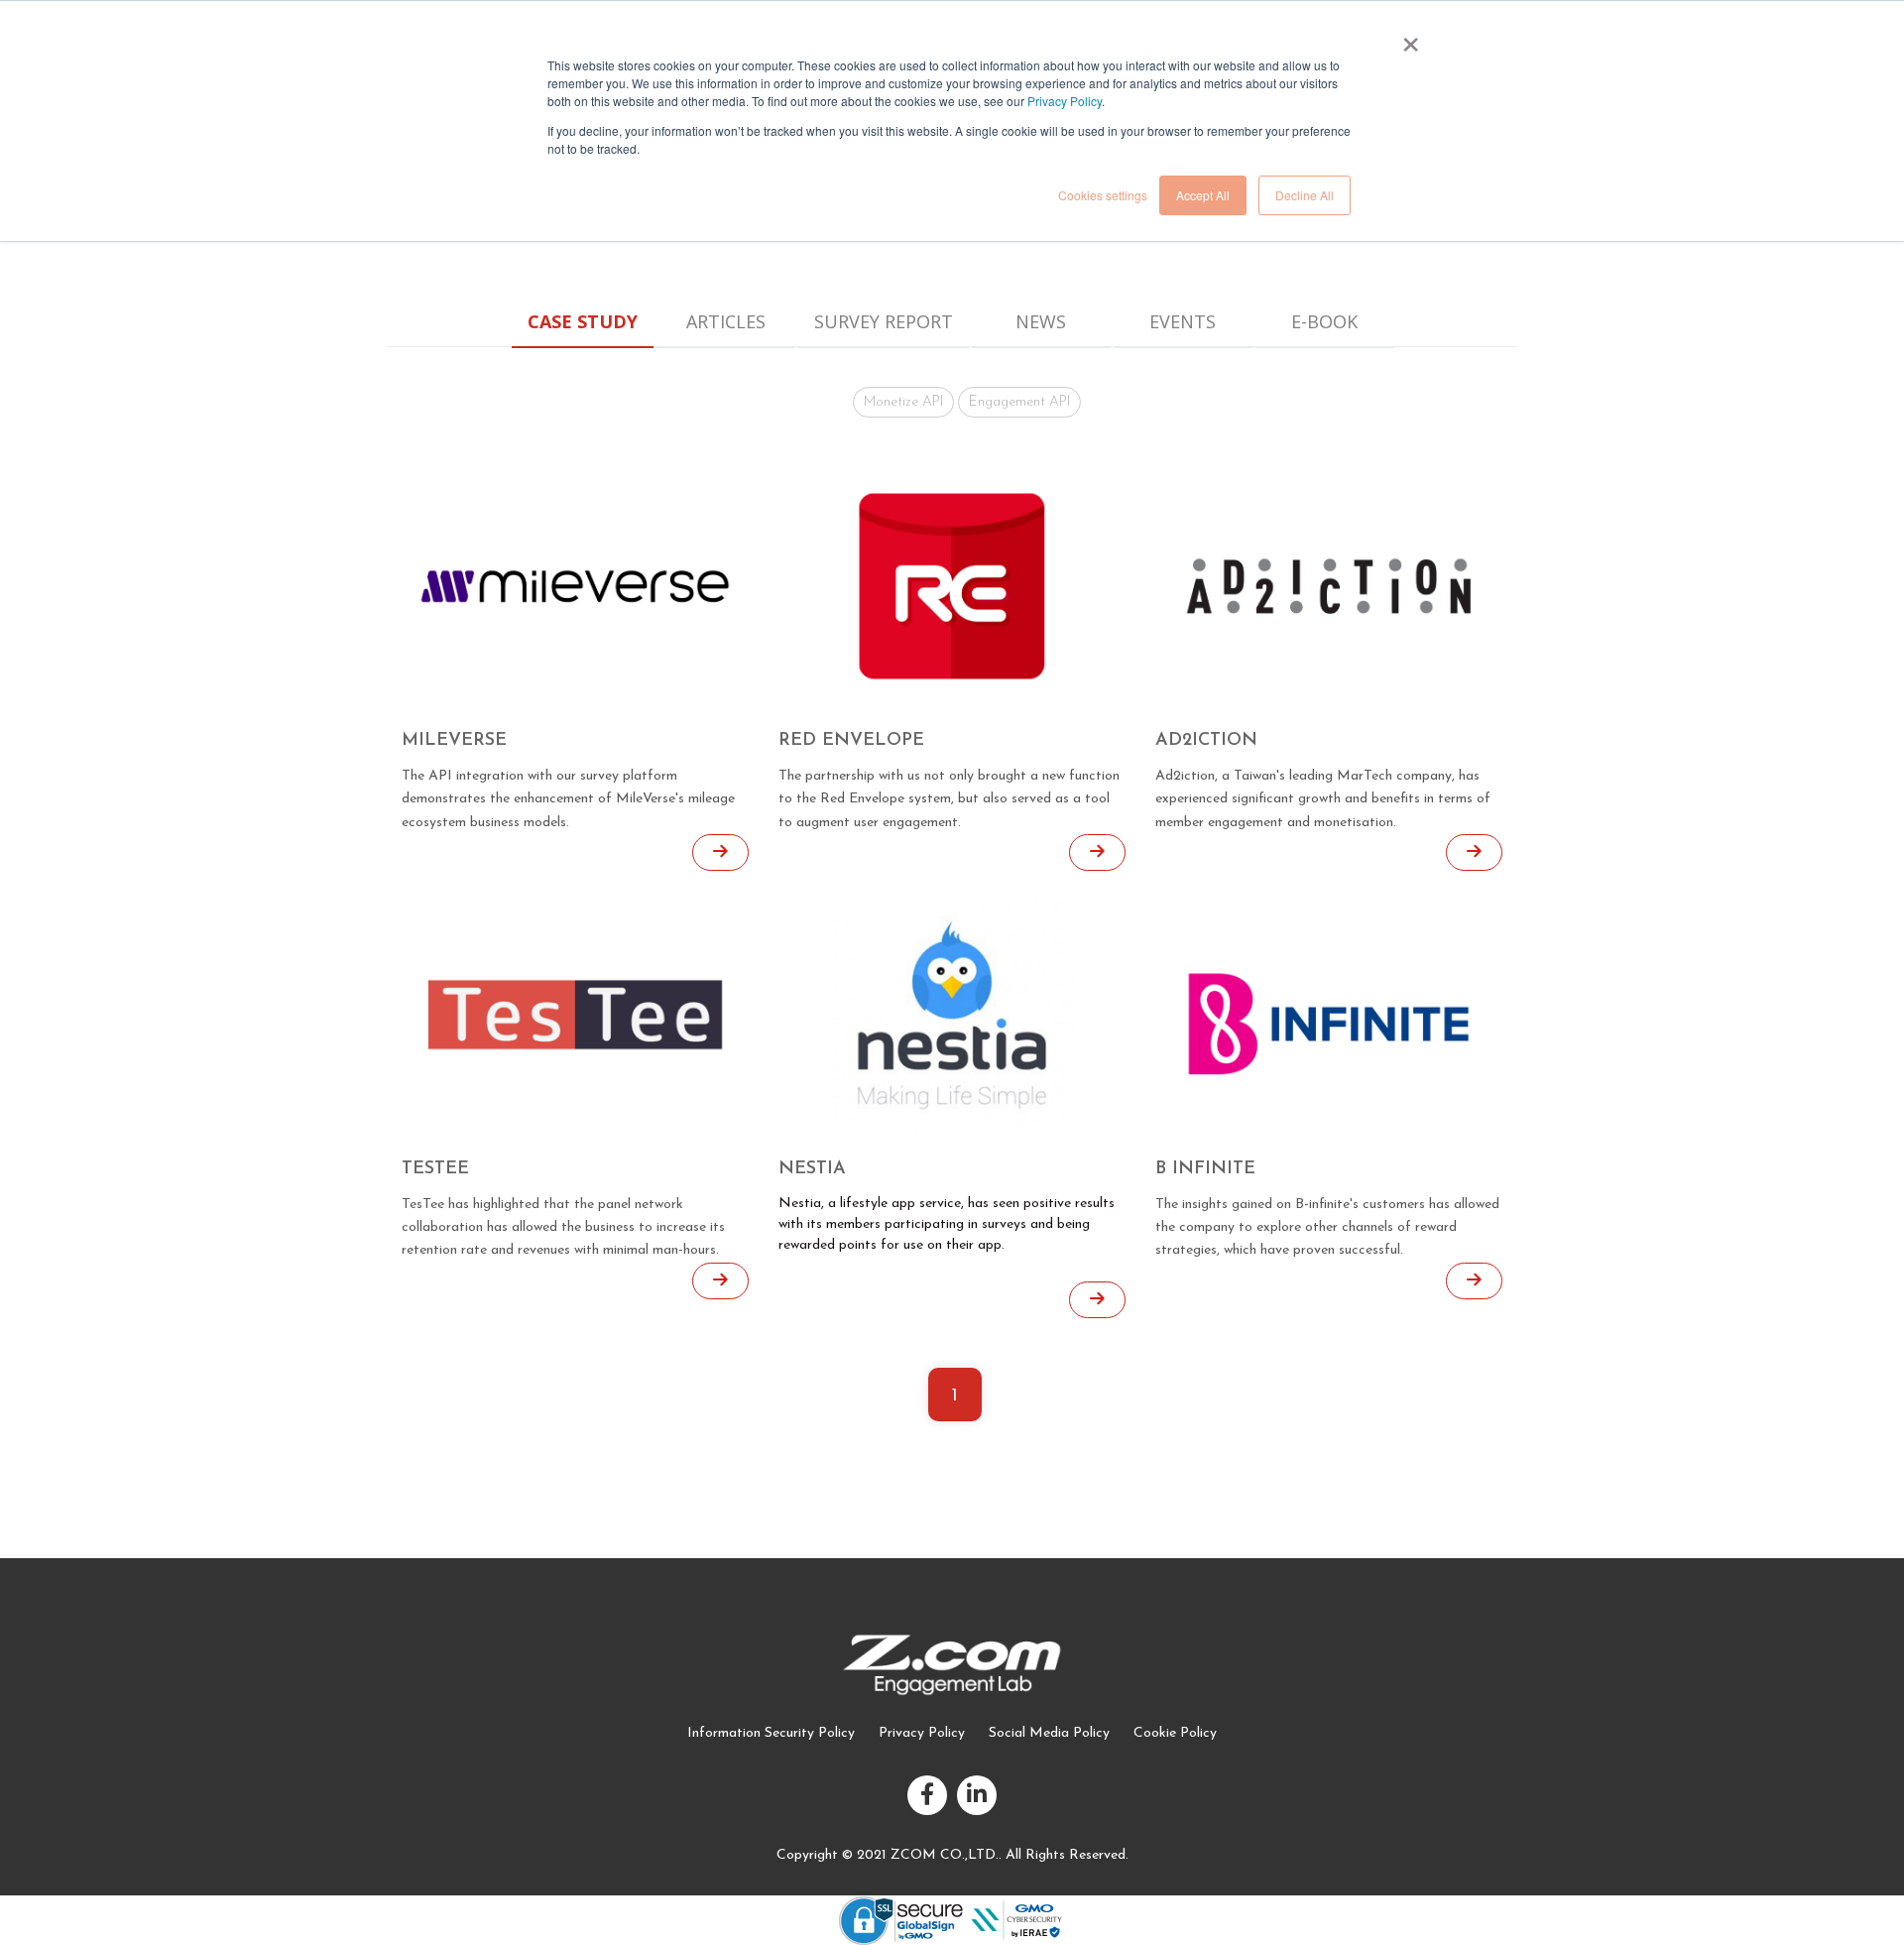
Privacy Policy (1065, 101)
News (1041, 321)
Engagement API (1019, 402)
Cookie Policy (1175, 1733)
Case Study (583, 321)
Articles (726, 321)
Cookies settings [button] (1103, 195)
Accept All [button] (1203, 195)
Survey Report (884, 321)
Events (1183, 321)
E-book (1324, 321)
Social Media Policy (1049, 1733)
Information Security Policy (771, 1733)
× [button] (1410, 38)
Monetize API (903, 402)
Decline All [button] (1305, 195)
